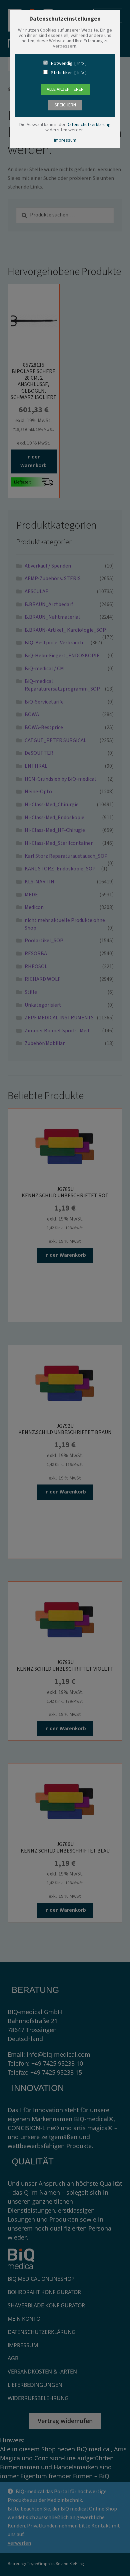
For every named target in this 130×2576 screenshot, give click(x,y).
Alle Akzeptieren (65, 89)
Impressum (65, 140)
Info (80, 64)
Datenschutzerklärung (89, 125)
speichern (65, 105)
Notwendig (62, 64)
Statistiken (62, 73)
